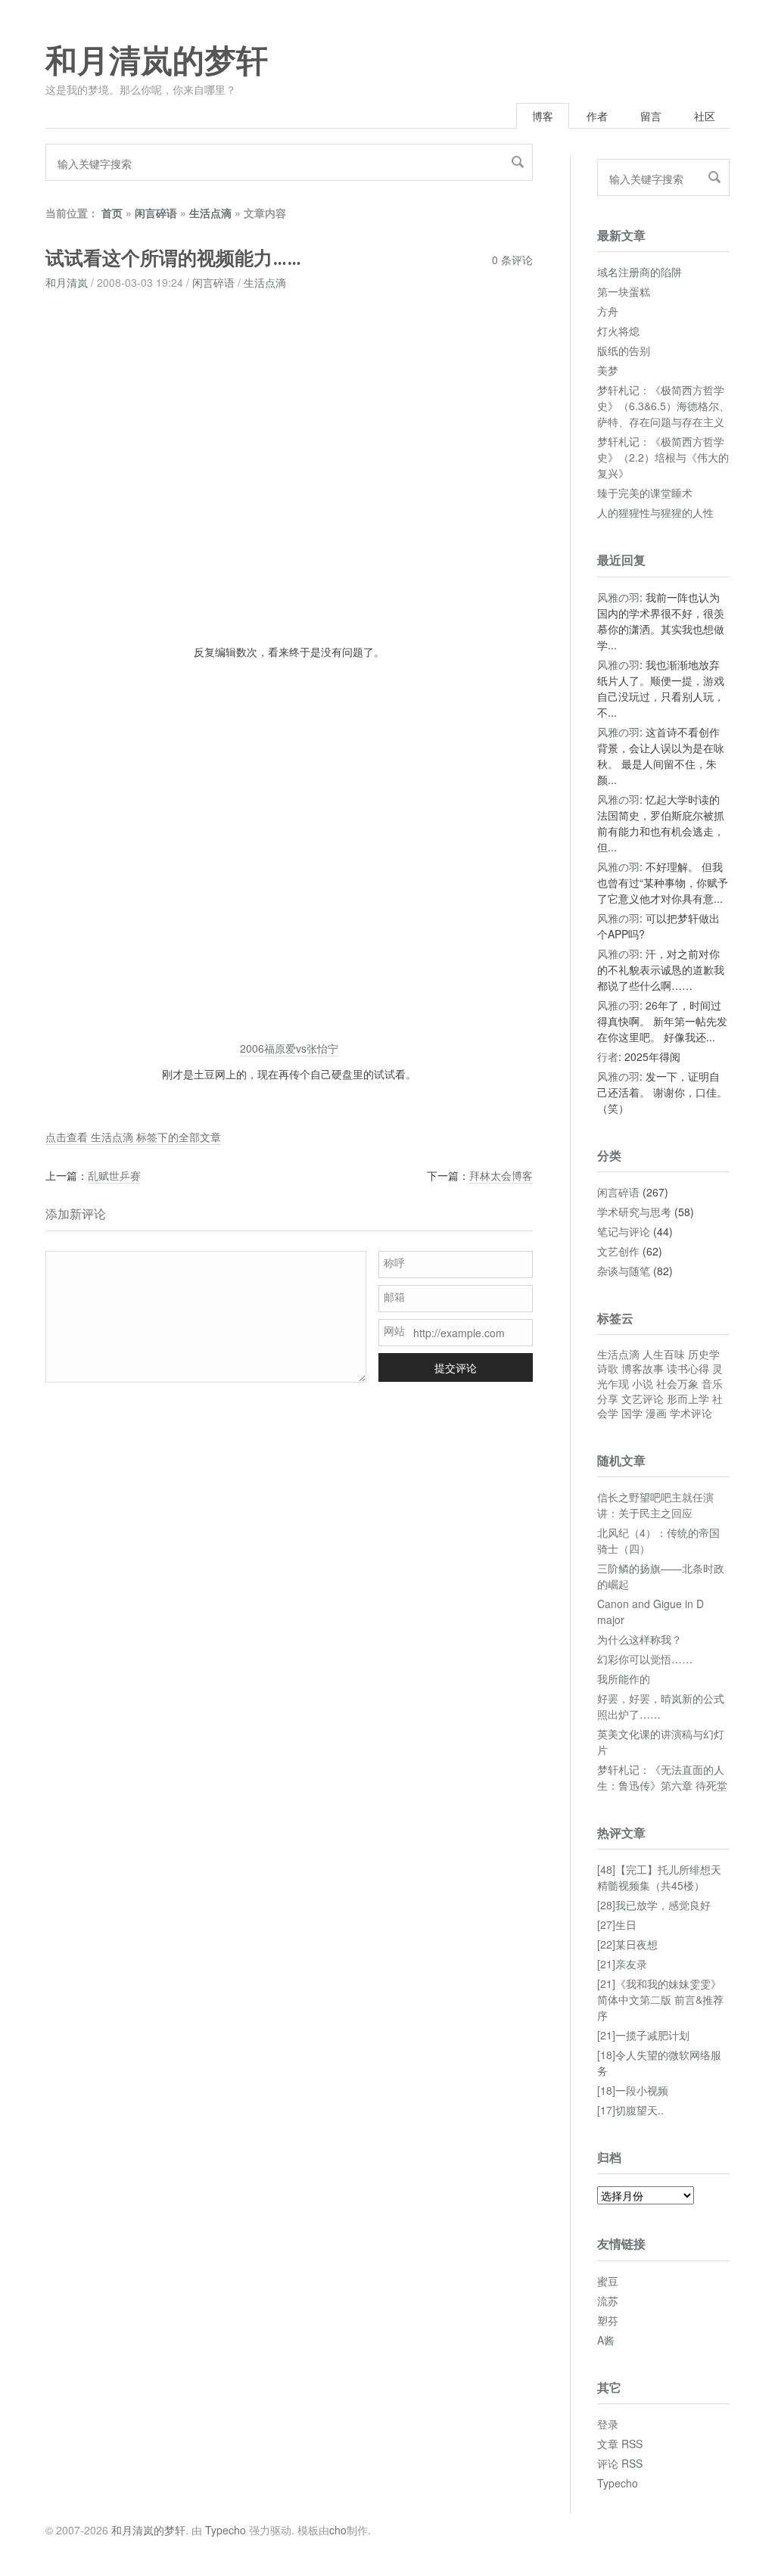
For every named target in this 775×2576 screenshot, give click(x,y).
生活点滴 (210, 213)
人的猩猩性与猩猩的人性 (655, 512)
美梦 (608, 370)
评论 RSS (620, 2463)
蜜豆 (608, 2281)
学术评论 (691, 1413)
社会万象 (677, 1383)
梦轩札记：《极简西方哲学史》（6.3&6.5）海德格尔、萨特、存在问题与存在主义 (663, 406)
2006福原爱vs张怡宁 (289, 1048)
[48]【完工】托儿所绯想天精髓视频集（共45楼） (659, 1877)
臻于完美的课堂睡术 (645, 493)
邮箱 (394, 1296)
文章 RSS (620, 2444)
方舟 (608, 311)
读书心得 (688, 1368)
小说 (643, 1383)
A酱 (606, 2340)
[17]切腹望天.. (630, 2110)
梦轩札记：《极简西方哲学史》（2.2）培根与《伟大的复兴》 (663, 457)
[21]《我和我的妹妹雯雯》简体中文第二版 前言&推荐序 (660, 1999)
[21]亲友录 (622, 1964)
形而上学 (688, 1398)
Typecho (618, 2483)
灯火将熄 (618, 331)
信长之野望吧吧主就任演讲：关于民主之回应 (655, 1505)
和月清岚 (67, 282)
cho (338, 2530)
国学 (632, 1413)
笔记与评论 (624, 1231)
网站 (394, 1330)
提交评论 (456, 1367)
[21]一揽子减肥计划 (643, 2035)
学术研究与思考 (634, 1212)
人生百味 (664, 1354)
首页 (112, 213)
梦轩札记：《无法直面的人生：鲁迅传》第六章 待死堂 (662, 1777)
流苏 (608, 2301)
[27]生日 (617, 1924)
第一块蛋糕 (624, 291)
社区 (705, 116)
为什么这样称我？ (640, 1639)
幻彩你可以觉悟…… (645, 1659)
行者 (608, 1056)
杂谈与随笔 (624, 1271)
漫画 (656, 1413)
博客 (543, 116)
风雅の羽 (618, 597)
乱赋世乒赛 (114, 1175)
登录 (608, 2424)
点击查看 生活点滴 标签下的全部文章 (133, 1137)
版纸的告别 (624, 350)
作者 (597, 116)
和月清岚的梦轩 (157, 61)
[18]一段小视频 (633, 2090)
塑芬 (608, 2320)
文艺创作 (618, 1251)
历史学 (704, 1354)
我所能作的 (624, 1678)
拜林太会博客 (501, 1175)
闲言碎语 (156, 213)
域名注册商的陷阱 (640, 272)
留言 (651, 116)
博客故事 (643, 1368)
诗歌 (608, 1368)
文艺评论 (643, 1398)
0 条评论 (512, 260)
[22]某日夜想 (627, 1944)
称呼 (394, 1262)
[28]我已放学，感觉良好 (654, 1905)
